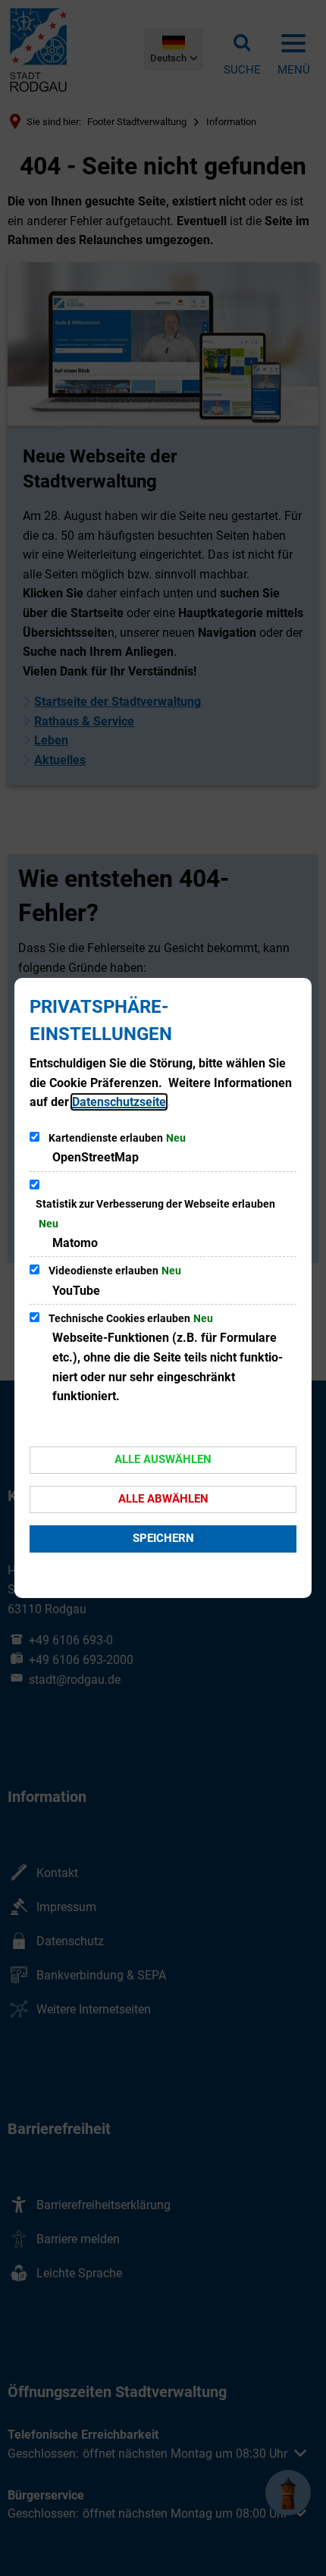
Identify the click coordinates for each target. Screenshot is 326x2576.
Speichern (163, 1538)
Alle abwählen (163, 1499)
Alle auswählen (163, 1459)
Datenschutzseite (119, 1102)
